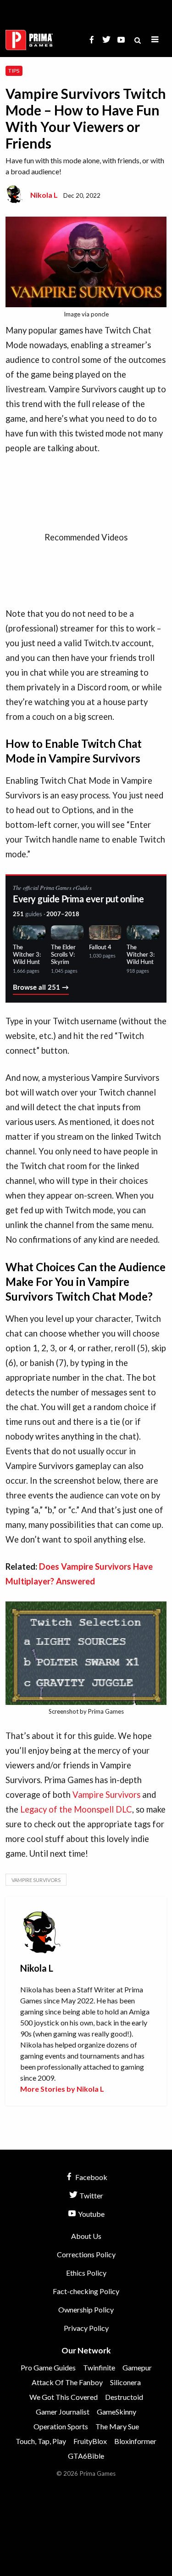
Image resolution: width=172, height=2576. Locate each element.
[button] (155, 40)
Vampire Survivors (106, 1795)
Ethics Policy (86, 2273)
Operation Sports (61, 2426)
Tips (14, 71)
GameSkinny (117, 2412)
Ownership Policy (86, 2309)
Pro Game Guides (48, 2367)
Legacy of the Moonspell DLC (76, 1809)
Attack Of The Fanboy (67, 2382)
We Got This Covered (64, 2397)
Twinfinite (99, 2367)
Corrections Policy (86, 2254)
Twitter (91, 2195)
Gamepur (137, 2367)
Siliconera (125, 2382)
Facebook (91, 2177)
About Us (86, 2236)
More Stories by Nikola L (62, 2089)
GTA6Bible (86, 2456)
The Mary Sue (117, 2426)
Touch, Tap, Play (41, 2441)
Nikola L (44, 195)
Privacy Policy (86, 2328)
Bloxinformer (135, 2441)
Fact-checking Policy (86, 2291)
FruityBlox (90, 2441)
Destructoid (124, 2397)
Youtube (91, 2214)
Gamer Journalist (63, 2412)
